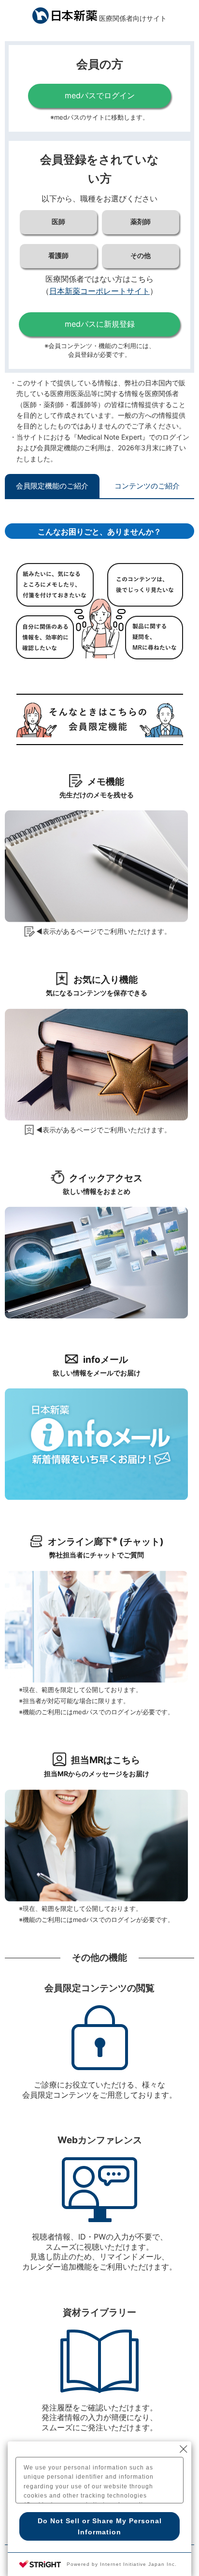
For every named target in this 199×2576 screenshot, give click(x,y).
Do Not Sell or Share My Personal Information (100, 2526)
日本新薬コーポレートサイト (99, 291)
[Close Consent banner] (184, 2449)
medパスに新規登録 (100, 324)
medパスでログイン (100, 95)
